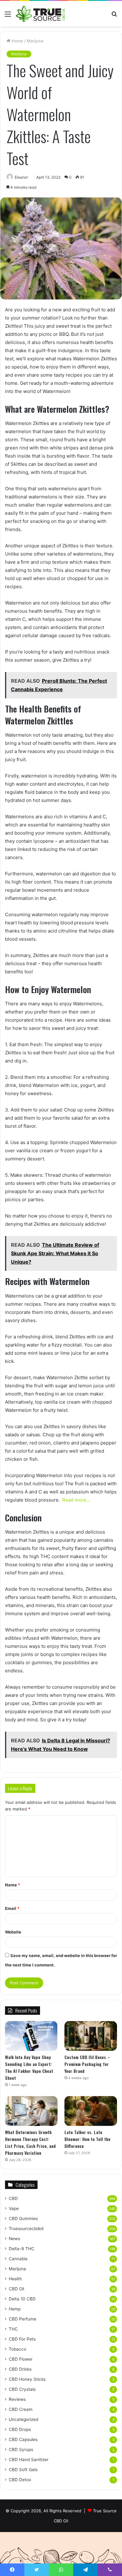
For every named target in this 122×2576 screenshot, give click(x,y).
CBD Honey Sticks (27, 2379)
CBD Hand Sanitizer (29, 2460)
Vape (14, 2208)
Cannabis (18, 2259)
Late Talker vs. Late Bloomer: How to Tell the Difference (87, 2139)
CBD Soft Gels (23, 2470)
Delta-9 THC (22, 2249)
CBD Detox (20, 2480)
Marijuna (35, 41)
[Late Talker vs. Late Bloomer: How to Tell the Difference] (91, 2111)
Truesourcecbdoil (26, 2229)
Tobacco (18, 2349)
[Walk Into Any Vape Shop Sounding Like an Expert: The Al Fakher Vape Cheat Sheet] (31, 2036)
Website (13, 1932)
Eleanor (21, 177)
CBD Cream (21, 2409)
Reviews (17, 2399)
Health (15, 2279)
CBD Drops (20, 2429)
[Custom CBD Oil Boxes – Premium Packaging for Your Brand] (91, 2036)
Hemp (15, 2309)
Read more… (76, 1500)
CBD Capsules (23, 2439)
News (14, 2239)
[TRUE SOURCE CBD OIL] (41, 14)
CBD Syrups (21, 2450)
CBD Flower (21, 2359)
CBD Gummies (23, 2218)
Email (12, 1908)
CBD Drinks (20, 2369)
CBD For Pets (22, 2339)
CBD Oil (16, 2289)
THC (13, 2329)
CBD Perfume (23, 2319)
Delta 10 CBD (22, 2299)
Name (13, 1885)
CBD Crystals (22, 2389)
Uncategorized (23, 2419)
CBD (13, 2198)
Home (17, 41)
